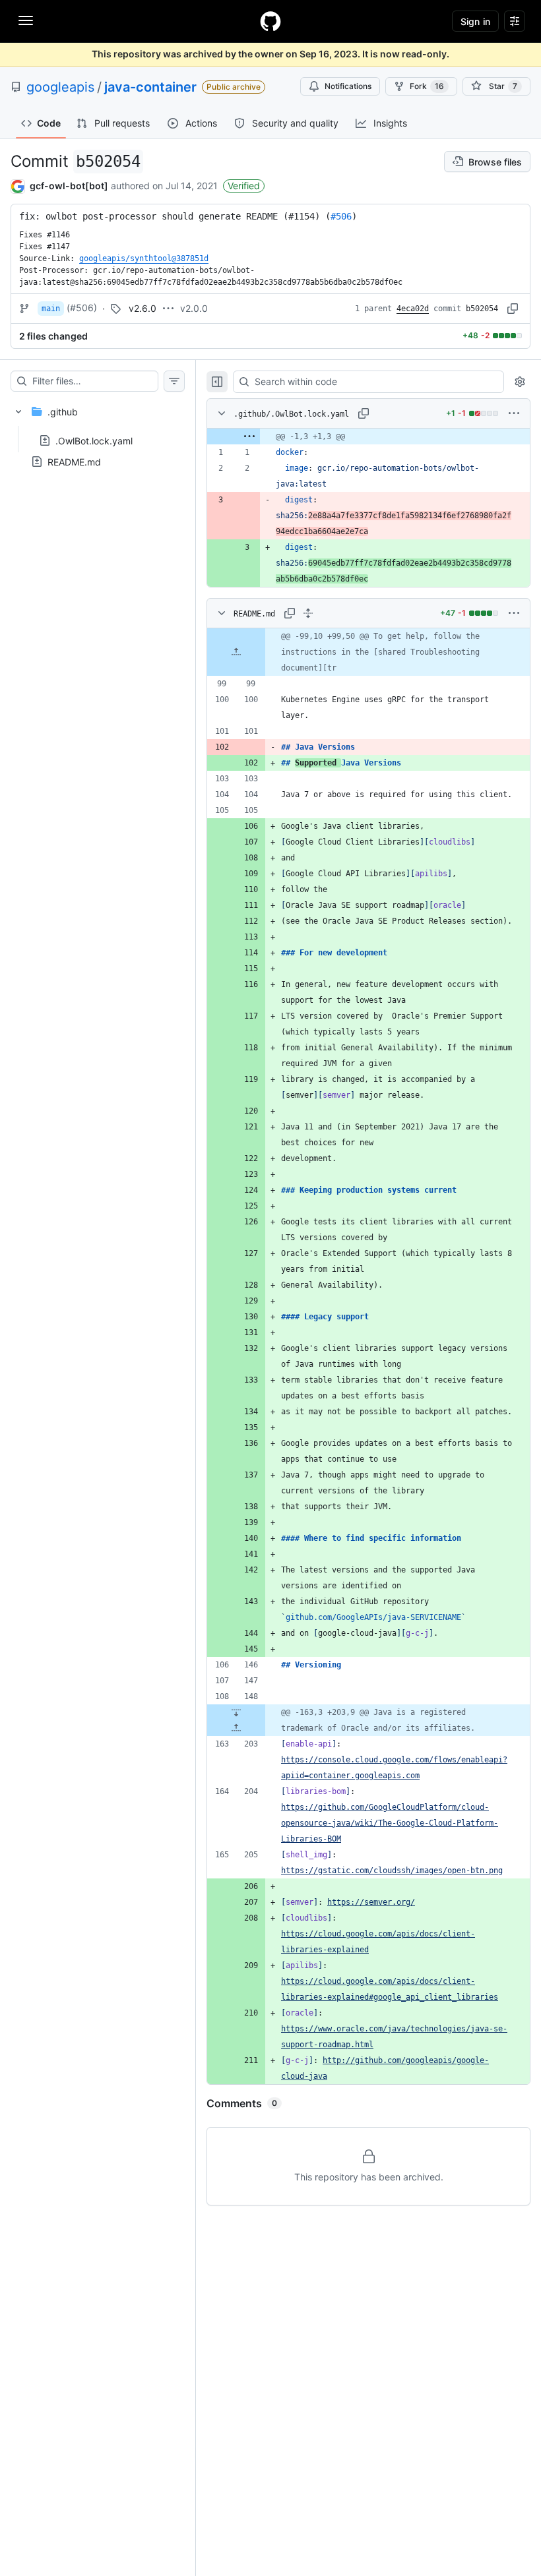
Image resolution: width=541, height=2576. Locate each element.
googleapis (60, 87)
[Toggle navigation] (26, 20)
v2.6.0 (143, 308)
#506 (341, 216)
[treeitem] (98, 422)
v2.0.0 (194, 308)
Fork (427, 86)
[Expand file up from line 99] (236, 652)
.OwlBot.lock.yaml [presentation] (94, 440)
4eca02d (413, 309)
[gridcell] (368, 436)
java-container (150, 87)
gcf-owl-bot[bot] (69, 186)
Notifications (348, 86)
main (51, 309)
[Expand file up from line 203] (236, 1728)
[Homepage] (270, 21)
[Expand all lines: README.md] (308, 613)
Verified (244, 186)
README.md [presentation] (74, 461)
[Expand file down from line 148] (236, 1712)
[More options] (514, 413)
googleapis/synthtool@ (144, 258)
